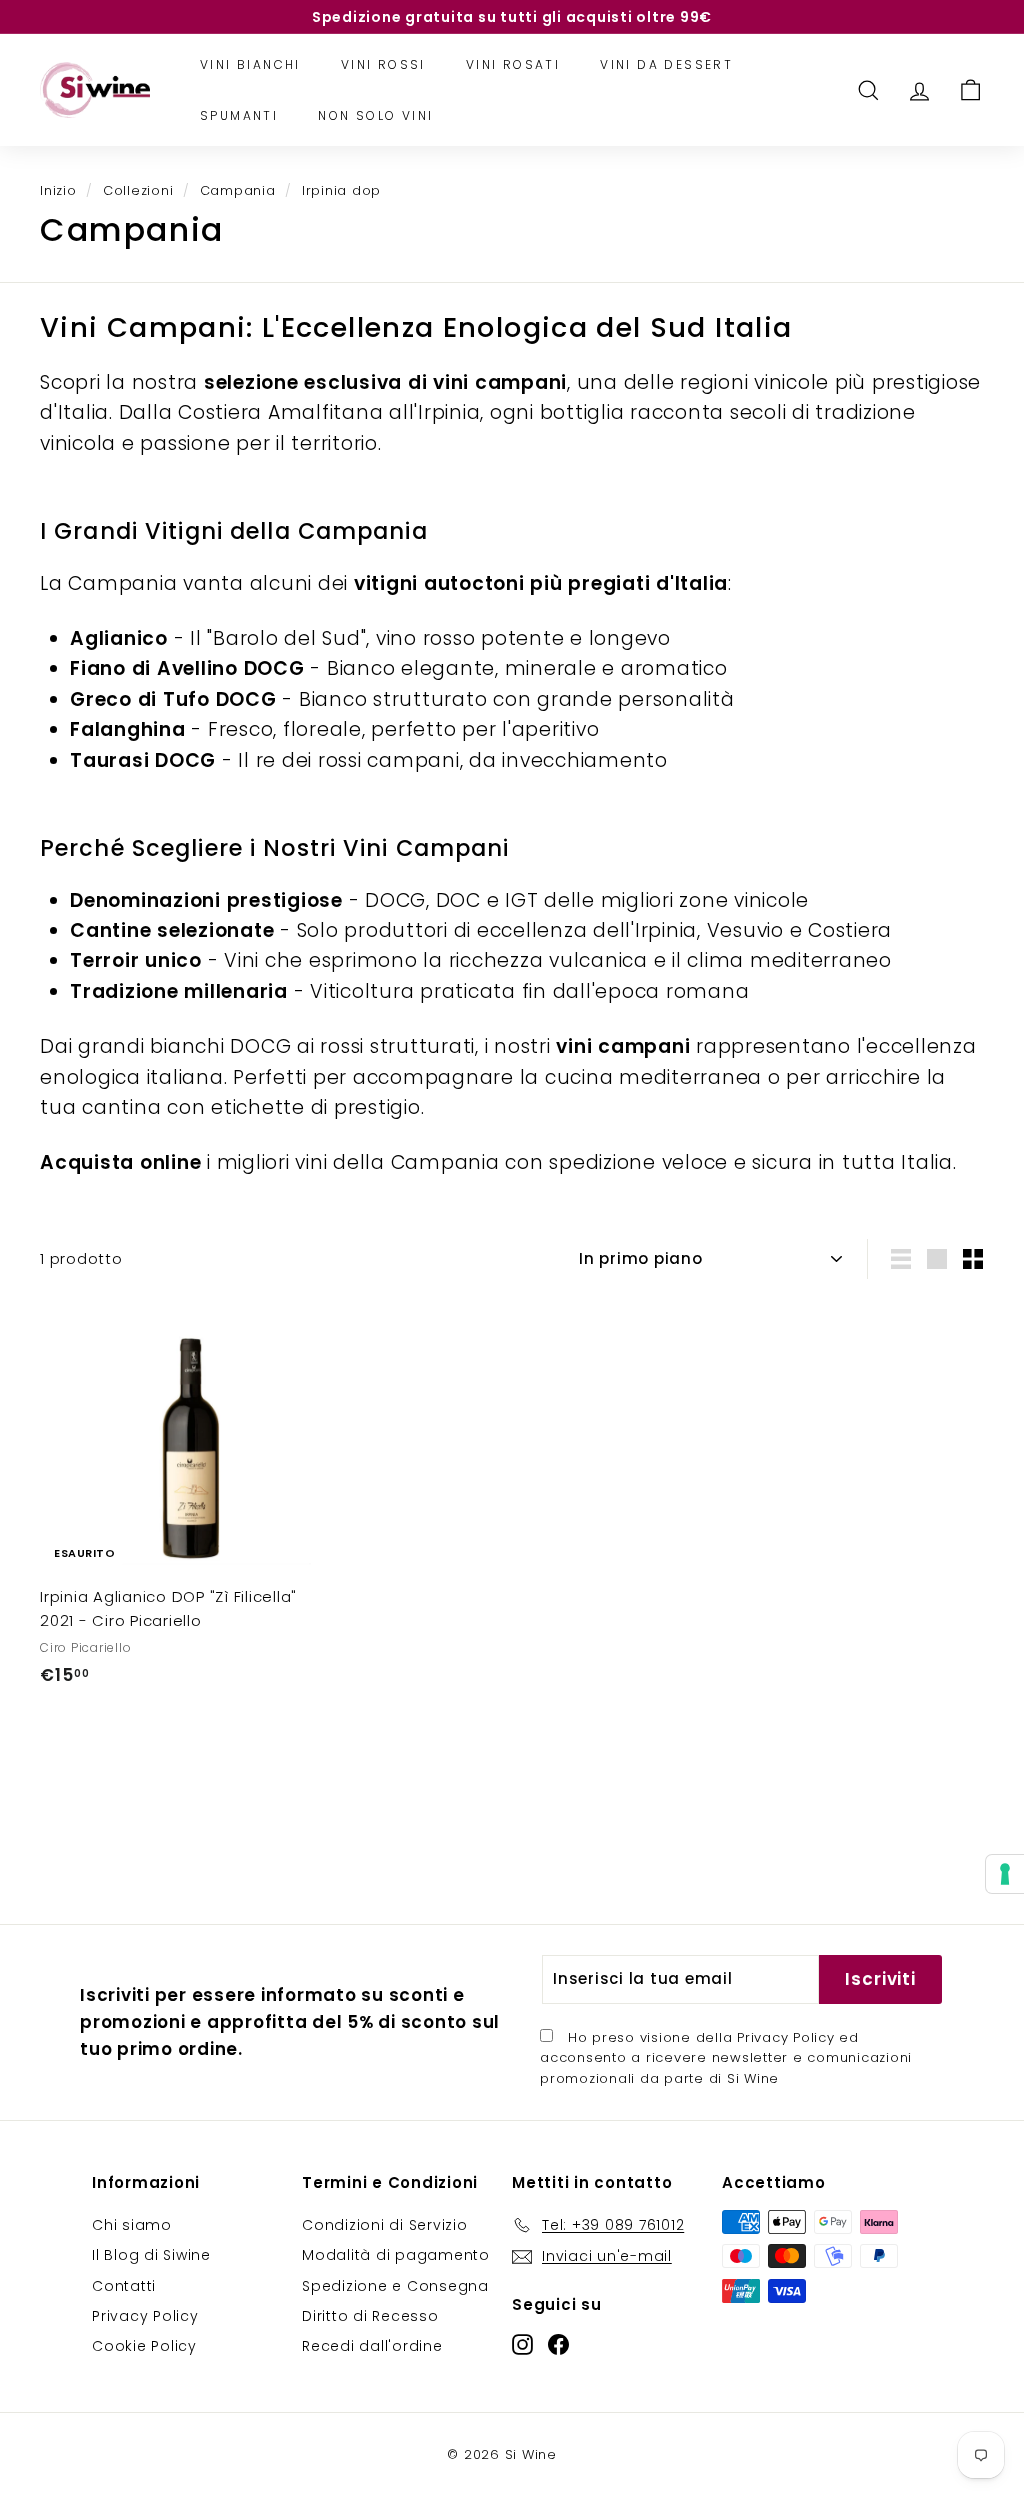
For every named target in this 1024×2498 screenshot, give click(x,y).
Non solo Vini (375, 115)
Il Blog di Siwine (151, 2255)
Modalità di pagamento (396, 2255)
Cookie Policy (144, 2346)
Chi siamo (132, 2225)
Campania (238, 190)
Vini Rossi (383, 64)
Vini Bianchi (250, 64)
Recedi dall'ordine (372, 2346)
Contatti (124, 2286)
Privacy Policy (786, 2037)
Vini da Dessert (666, 64)
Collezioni (138, 190)
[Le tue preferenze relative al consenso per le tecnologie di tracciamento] (1005, 1874)
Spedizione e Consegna (395, 2286)
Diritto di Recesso (370, 2316)
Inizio (58, 190)
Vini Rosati (513, 64)
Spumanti (239, 115)
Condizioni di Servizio (385, 2225)
